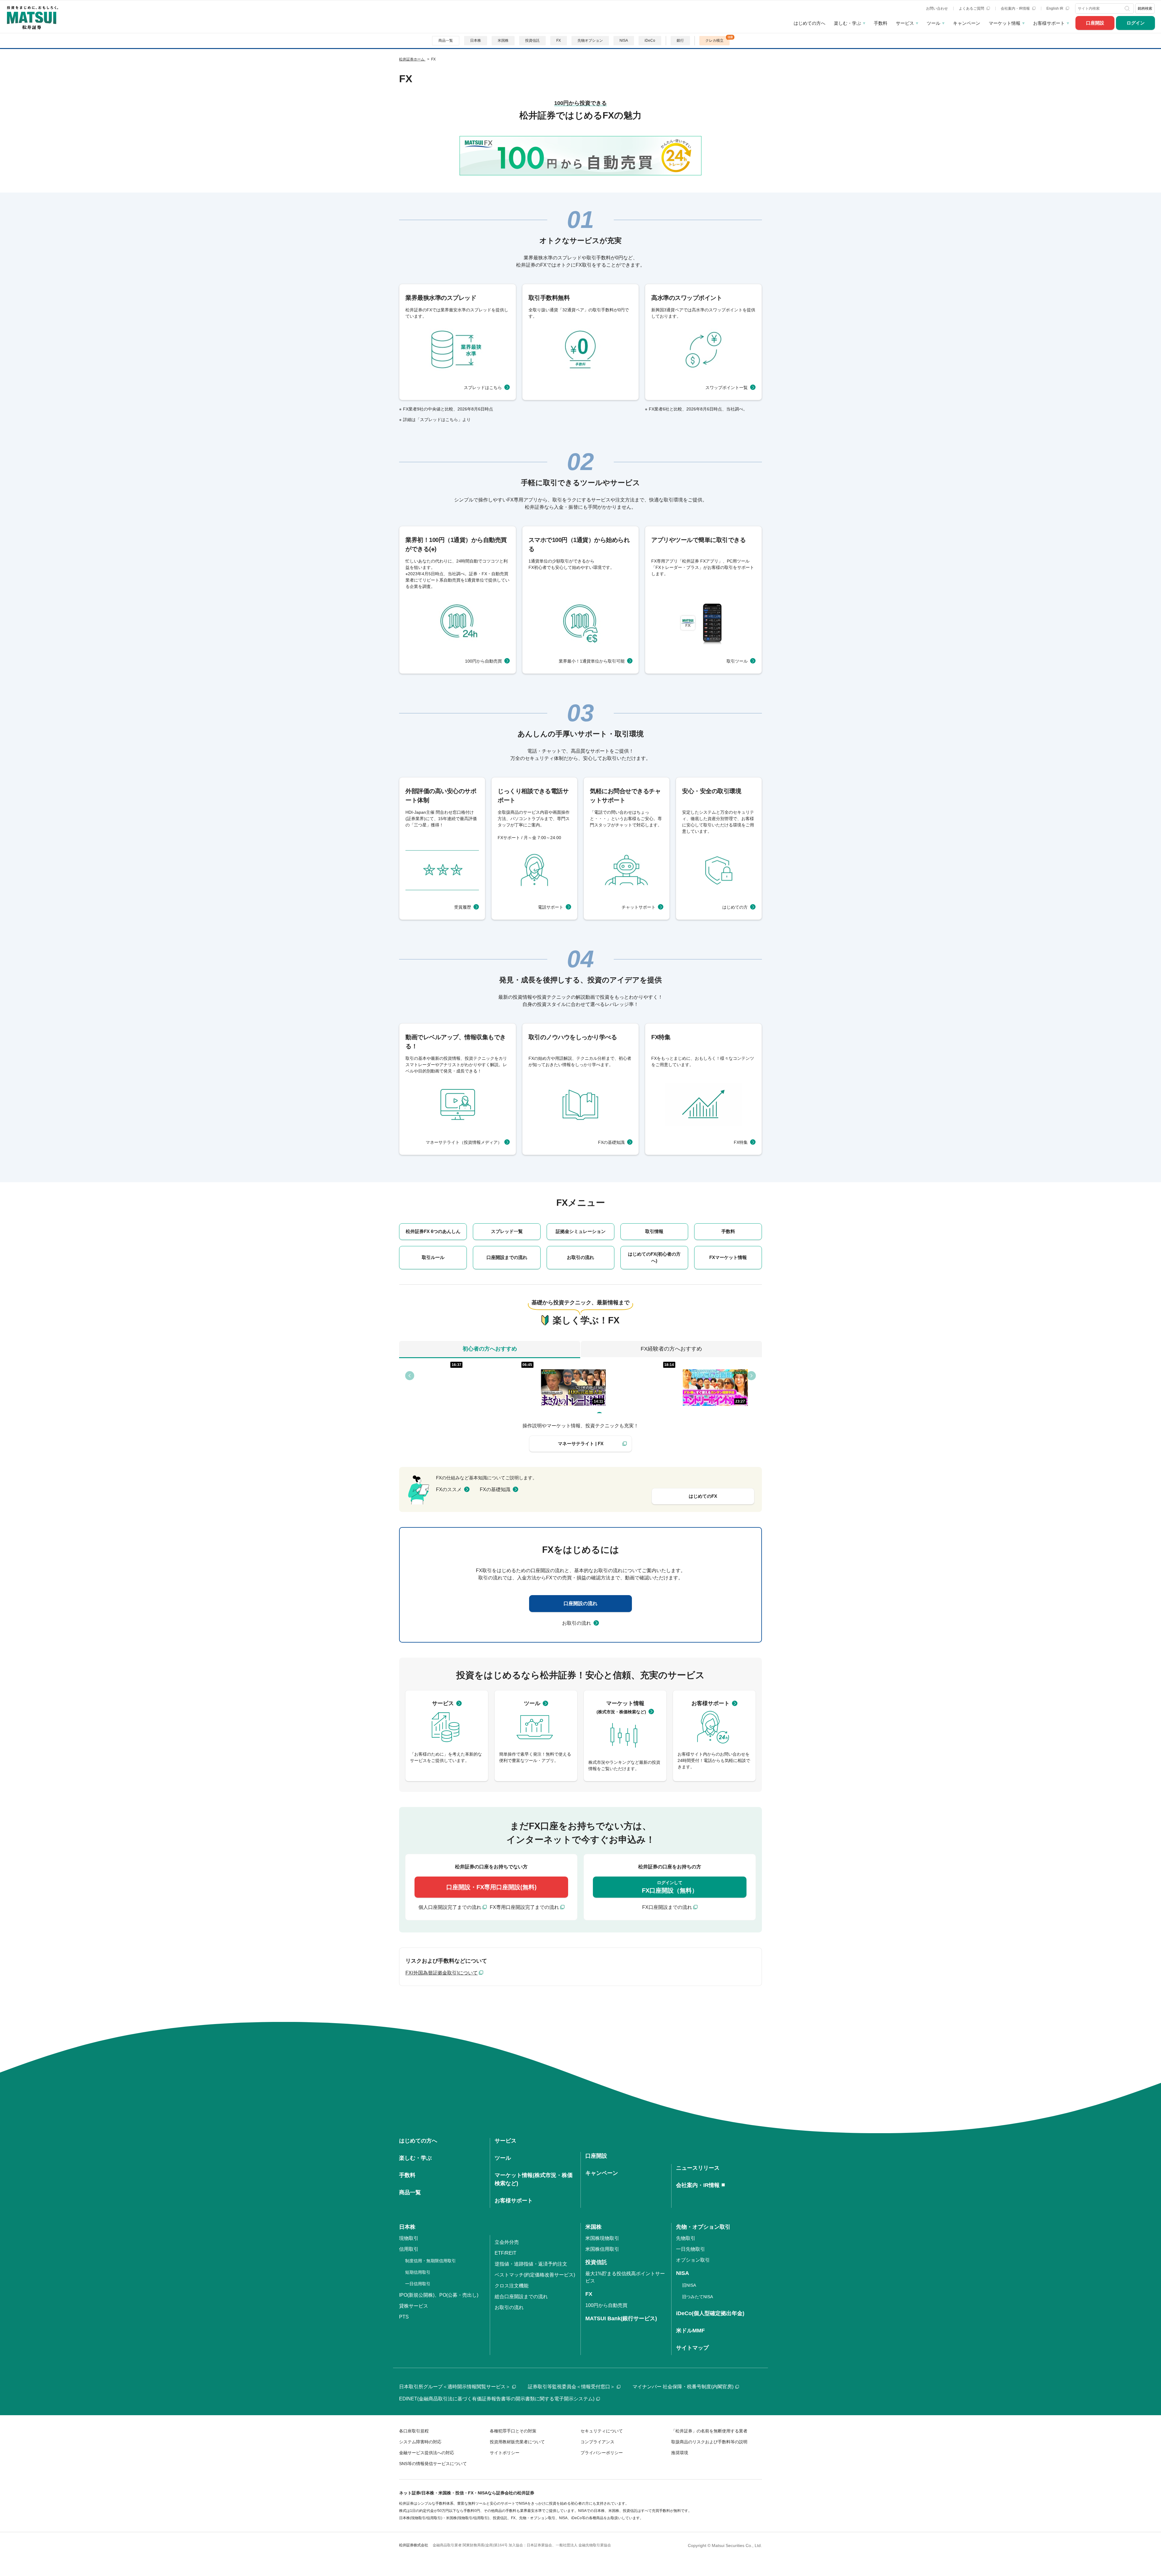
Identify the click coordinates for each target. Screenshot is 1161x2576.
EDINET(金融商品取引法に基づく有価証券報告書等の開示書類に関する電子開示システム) (497, 2399)
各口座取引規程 (414, 2431)
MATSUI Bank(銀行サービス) (621, 2318)
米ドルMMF (690, 2331)
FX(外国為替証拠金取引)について (442, 1973)
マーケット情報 (1005, 23)
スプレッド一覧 (507, 1231)
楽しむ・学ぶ (847, 23)
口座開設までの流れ (507, 1257)
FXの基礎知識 (495, 1489)
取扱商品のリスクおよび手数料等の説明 (709, 2442)
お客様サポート (1049, 23)
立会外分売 (507, 2242)
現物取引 (409, 2238)
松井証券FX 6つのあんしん (433, 1231)
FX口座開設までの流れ (667, 1907)
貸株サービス (414, 2306)
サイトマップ (692, 2348)
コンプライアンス (597, 2442)
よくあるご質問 (972, 8)
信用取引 (409, 2249)
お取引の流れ (580, 1257)
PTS (404, 2317)
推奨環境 (680, 2453)
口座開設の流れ (580, 1603)
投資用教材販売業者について (517, 2442)
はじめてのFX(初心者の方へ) (654, 1257)
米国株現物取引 (602, 2238)
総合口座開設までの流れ (521, 2297)
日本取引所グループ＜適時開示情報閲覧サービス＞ (455, 2387)
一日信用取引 (418, 2284)
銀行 (680, 41)
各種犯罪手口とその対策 (513, 2431)
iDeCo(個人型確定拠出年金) (710, 2313)
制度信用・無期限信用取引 (431, 2261)
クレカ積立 (714, 41)
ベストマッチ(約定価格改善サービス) (535, 2275)
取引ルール (433, 1257)
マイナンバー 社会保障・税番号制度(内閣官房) (683, 2387)
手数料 (881, 23)
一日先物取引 (691, 2249)
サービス (905, 23)
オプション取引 (693, 2260)
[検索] (1128, 8)
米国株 (503, 41)
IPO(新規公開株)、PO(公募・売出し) (439, 2295)
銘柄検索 (1145, 8)
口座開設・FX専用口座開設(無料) (491, 1887)
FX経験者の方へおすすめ (671, 1349)
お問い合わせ (937, 8)
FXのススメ (449, 1489)
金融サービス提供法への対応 (427, 2453)
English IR (1055, 8)
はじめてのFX (703, 1496)
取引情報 (654, 1231)
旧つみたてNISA (698, 2297)
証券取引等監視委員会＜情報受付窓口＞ (571, 2387)
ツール (933, 23)
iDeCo (650, 41)
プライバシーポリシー (602, 2453)
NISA (624, 41)
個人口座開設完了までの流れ (450, 1907)
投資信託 (532, 41)
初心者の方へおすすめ (490, 1349)
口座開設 (1095, 23)
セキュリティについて (602, 2431)
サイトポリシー (505, 2453)
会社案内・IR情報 (1016, 8)
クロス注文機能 (512, 2286)
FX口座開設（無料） (670, 1887)
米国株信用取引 (602, 2249)
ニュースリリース (698, 2168)
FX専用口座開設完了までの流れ (524, 1907)
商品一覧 (446, 41)
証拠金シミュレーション (581, 1231)
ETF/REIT (506, 2253)
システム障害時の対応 (420, 2442)
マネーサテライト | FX (581, 1444)
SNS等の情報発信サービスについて (433, 2464)
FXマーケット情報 (728, 1257)
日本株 (476, 41)
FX (559, 41)
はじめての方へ (810, 23)
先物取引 (686, 2238)
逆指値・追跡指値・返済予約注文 (531, 2264)
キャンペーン (967, 23)
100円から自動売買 (606, 2305)
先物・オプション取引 (703, 2227)
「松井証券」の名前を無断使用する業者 (709, 2431)
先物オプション (590, 41)
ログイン (1136, 23)
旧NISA (689, 2285)
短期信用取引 (418, 2272)
